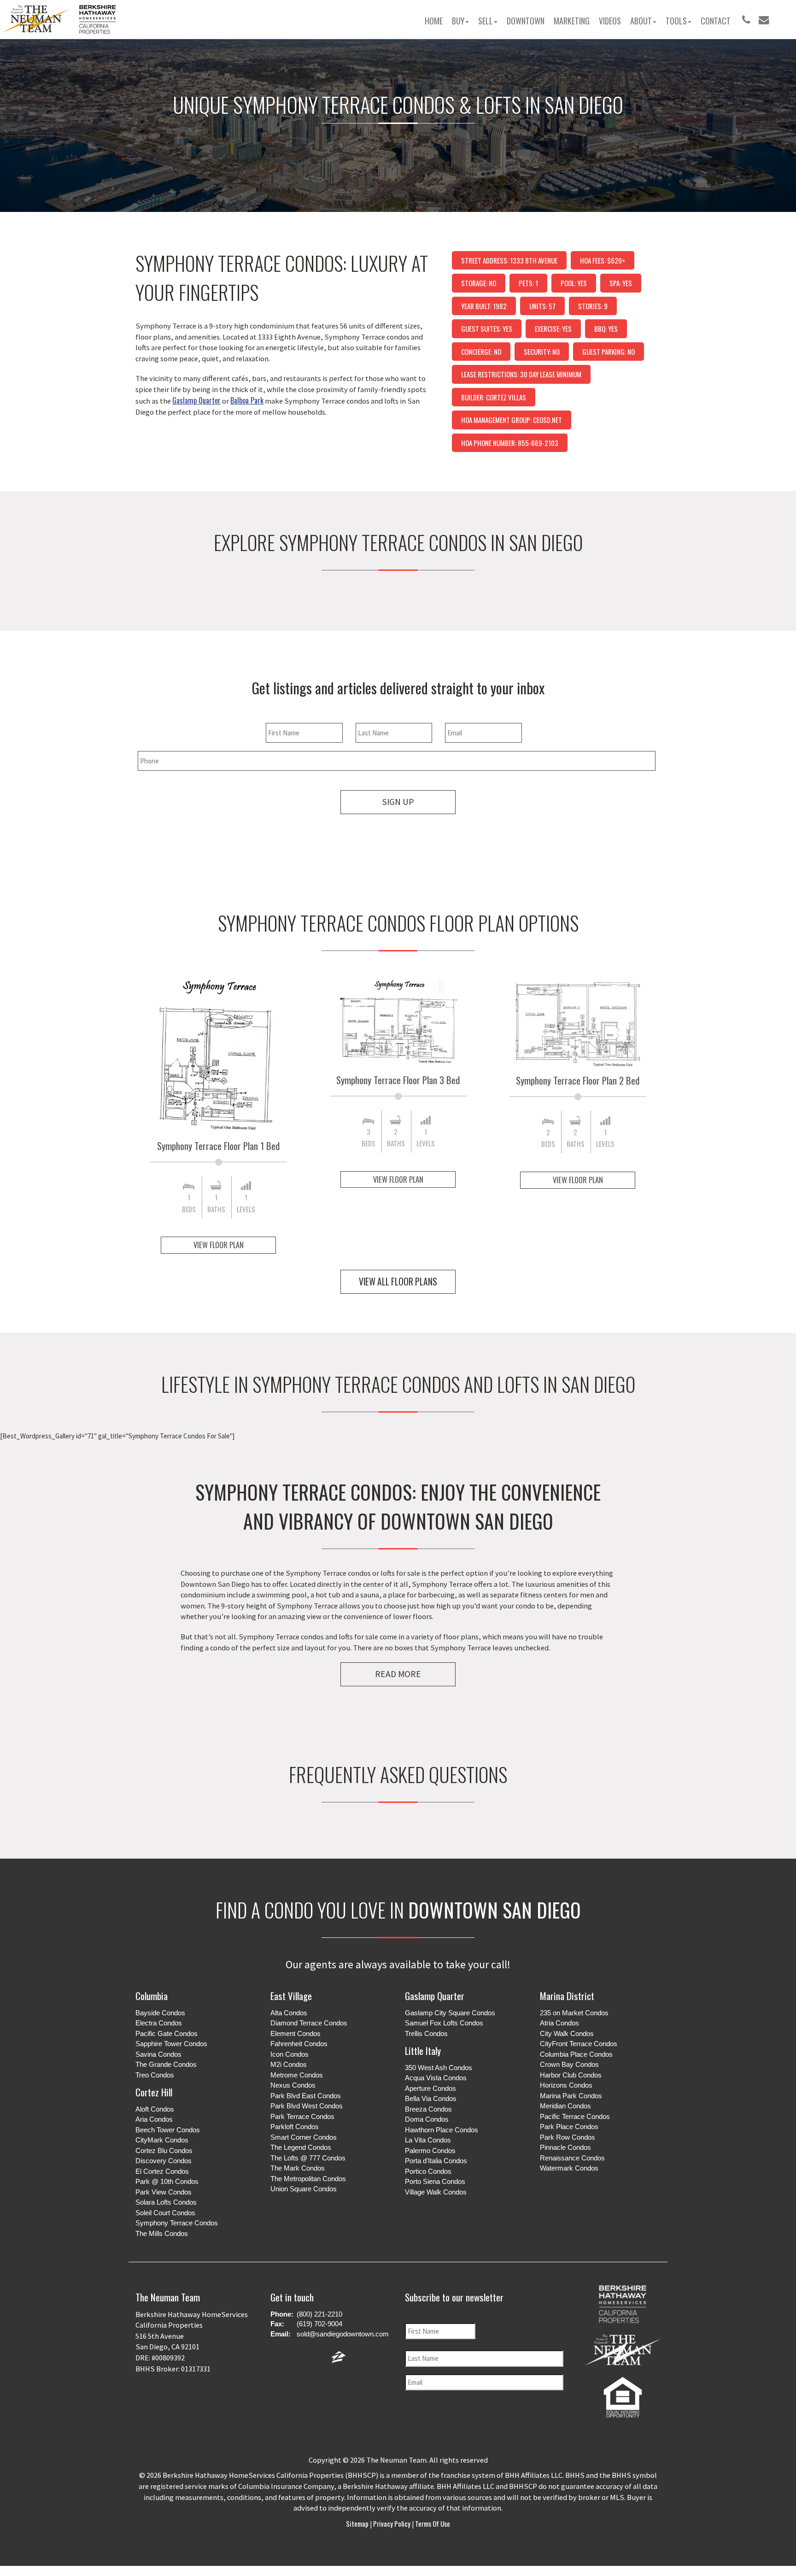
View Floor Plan (219, 1245)
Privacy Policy (392, 2523)
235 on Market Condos (574, 2013)
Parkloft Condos (295, 2127)
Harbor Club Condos (571, 2075)
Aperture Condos (430, 2088)
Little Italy (423, 2051)
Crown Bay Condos (569, 2064)
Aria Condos (154, 2119)
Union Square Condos (304, 2189)
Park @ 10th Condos (167, 2181)
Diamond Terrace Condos (309, 2023)
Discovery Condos (164, 2161)
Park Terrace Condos (302, 2116)
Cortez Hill (154, 2092)
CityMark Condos (162, 2140)
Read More (398, 1674)
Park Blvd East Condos (306, 2096)
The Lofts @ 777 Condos (308, 2158)
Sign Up (398, 802)
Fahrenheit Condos (299, 2044)
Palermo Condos (430, 2151)
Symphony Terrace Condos (177, 2223)
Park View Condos (164, 2192)
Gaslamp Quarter (435, 1996)
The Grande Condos (166, 2064)
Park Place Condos (569, 2127)
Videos (610, 21)
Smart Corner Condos (304, 2137)
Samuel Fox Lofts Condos (444, 2023)
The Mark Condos (298, 2168)
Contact (716, 21)
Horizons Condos (566, 2085)
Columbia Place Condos (576, 2054)
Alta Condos (289, 2013)
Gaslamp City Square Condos (450, 2013)
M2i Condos (289, 2064)
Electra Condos (159, 2023)
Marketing (572, 21)
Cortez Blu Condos (164, 2151)
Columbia (152, 1996)
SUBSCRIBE (488, 2419)
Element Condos (296, 2033)
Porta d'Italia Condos (436, 2161)
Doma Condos (427, 2119)
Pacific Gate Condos (167, 2033)
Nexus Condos (293, 2085)
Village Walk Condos (436, 2192)
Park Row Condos (568, 2137)
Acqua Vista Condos (436, 2078)
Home (434, 21)
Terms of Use (432, 2523)
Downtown (526, 21)
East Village (291, 1996)
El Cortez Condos (162, 2171)
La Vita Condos (428, 2140)
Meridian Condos (565, 2106)
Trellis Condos (426, 2033)
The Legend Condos (301, 2147)
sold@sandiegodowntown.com (343, 2334)
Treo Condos (155, 2075)
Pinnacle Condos (565, 2147)
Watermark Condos (569, 2168)
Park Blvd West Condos (307, 2106)
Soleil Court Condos (165, 2213)
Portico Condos (428, 2171)
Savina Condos (158, 2054)
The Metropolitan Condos (308, 2179)
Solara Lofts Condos (166, 2202)
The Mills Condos (162, 2233)
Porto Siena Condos (435, 2181)
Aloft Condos (155, 2109)
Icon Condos (290, 2054)
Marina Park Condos (571, 2096)
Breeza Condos (428, 2109)
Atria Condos (559, 2023)
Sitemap (358, 2523)
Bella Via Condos (431, 2098)
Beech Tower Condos (168, 2130)
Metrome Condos (297, 2075)
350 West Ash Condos (439, 2068)
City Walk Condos (567, 2033)
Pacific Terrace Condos (575, 2116)
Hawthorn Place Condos (442, 2130)
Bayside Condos (160, 2013)
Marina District (567, 1996)
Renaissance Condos (572, 2158)
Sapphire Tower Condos (171, 2044)
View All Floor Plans (398, 1282)
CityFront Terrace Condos (579, 2044)
